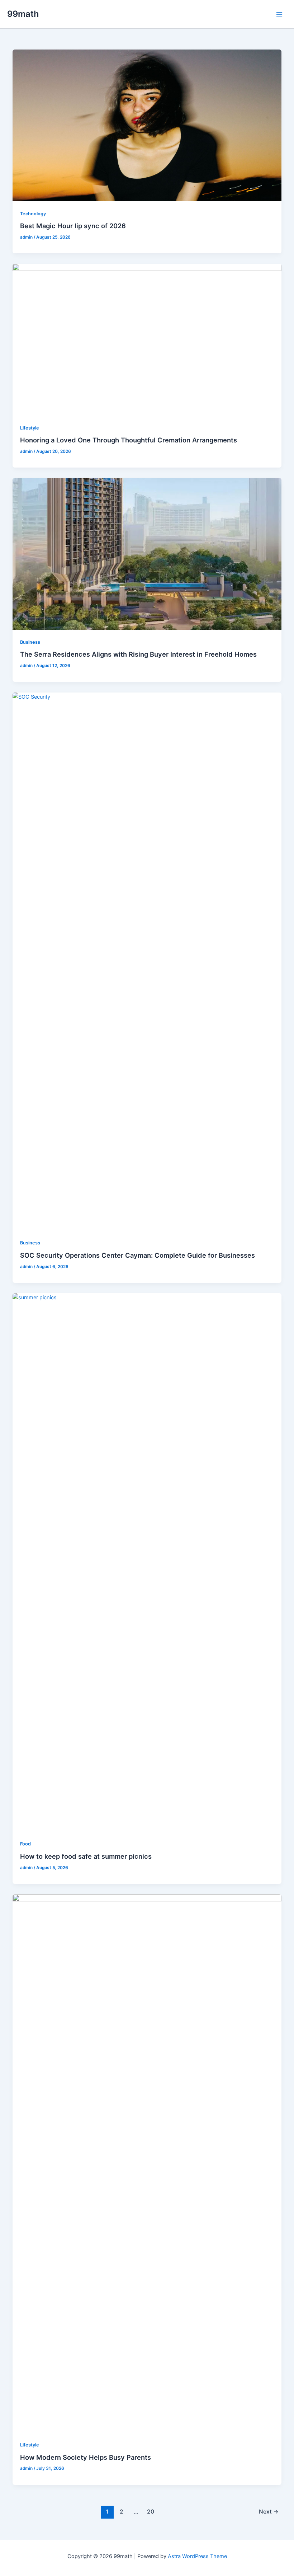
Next (269, 2512)
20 (151, 2512)
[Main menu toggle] (279, 14)
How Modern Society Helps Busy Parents (86, 2457)
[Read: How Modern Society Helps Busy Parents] (147, 2163)
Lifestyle (30, 428)
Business (30, 642)
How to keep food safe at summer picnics (87, 1856)
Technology (33, 214)
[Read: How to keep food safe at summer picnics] (147, 1562)
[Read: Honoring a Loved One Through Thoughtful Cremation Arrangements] (147, 339)
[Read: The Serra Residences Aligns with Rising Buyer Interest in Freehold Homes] (147, 554)
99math (23, 14)
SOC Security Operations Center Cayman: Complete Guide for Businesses (139, 1255)
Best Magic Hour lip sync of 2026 (73, 226)
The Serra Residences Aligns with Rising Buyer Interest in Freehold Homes (138, 654)
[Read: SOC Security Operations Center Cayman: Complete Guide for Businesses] (147, 961)
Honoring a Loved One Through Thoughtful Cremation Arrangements (129, 440)
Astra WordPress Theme (197, 2556)
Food (25, 1844)
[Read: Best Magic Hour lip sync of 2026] (147, 125)
